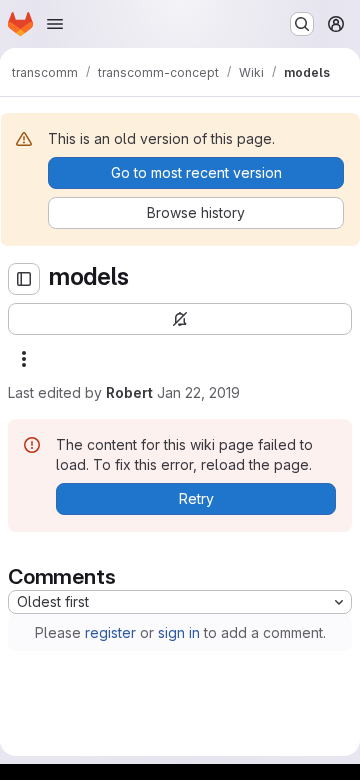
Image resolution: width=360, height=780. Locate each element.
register (110, 632)
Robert (129, 392)
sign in (179, 632)
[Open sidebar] (24, 279)
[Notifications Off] (180, 319)
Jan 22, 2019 (198, 392)
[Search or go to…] (302, 24)
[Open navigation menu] (55, 24)
